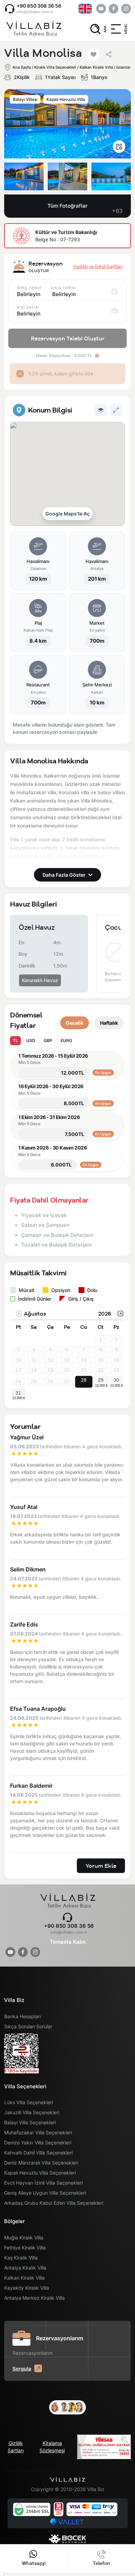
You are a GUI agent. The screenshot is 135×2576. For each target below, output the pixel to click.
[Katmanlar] (101, 410)
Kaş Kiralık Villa (21, 2258)
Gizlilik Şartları (16, 2447)
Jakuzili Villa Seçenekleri (32, 2112)
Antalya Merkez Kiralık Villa (34, 2298)
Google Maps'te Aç (67, 514)
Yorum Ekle (101, 1866)
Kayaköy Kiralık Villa (27, 2288)
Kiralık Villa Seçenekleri (55, 67)
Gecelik (75, 1023)
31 (18, 1393)
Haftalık (109, 1023)
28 (84, 1380)
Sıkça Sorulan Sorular (28, 2026)
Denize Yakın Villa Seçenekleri (38, 2143)
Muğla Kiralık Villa (24, 2237)
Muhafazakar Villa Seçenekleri (38, 2132)
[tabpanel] (67, 570)
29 (101, 1380)
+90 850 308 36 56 (39, 6)
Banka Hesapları (22, 2016)
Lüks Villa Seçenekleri (29, 2102)
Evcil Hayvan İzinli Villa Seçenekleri (43, 2183)
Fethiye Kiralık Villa (25, 2248)
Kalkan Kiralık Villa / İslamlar (105, 67)
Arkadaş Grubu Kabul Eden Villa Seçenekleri (54, 2203)
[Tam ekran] (116, 410)
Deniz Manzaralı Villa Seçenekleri (41, 2163)
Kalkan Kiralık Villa (24, 2278)
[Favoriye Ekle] (93, 54)
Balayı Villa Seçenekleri (30, 2122)
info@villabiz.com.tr (35, 12)
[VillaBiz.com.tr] (34, 29)
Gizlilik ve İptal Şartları (98, 267)
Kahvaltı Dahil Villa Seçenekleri (38, 2153)
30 (116, 1380)
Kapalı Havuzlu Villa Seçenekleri (40, 2173)
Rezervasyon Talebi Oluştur (68, 338)
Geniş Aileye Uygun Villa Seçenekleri (45, 2193)
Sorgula (22, 2369)
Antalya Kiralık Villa (25, 2268)
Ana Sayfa (22, 67)
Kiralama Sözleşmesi (52, 2447)
